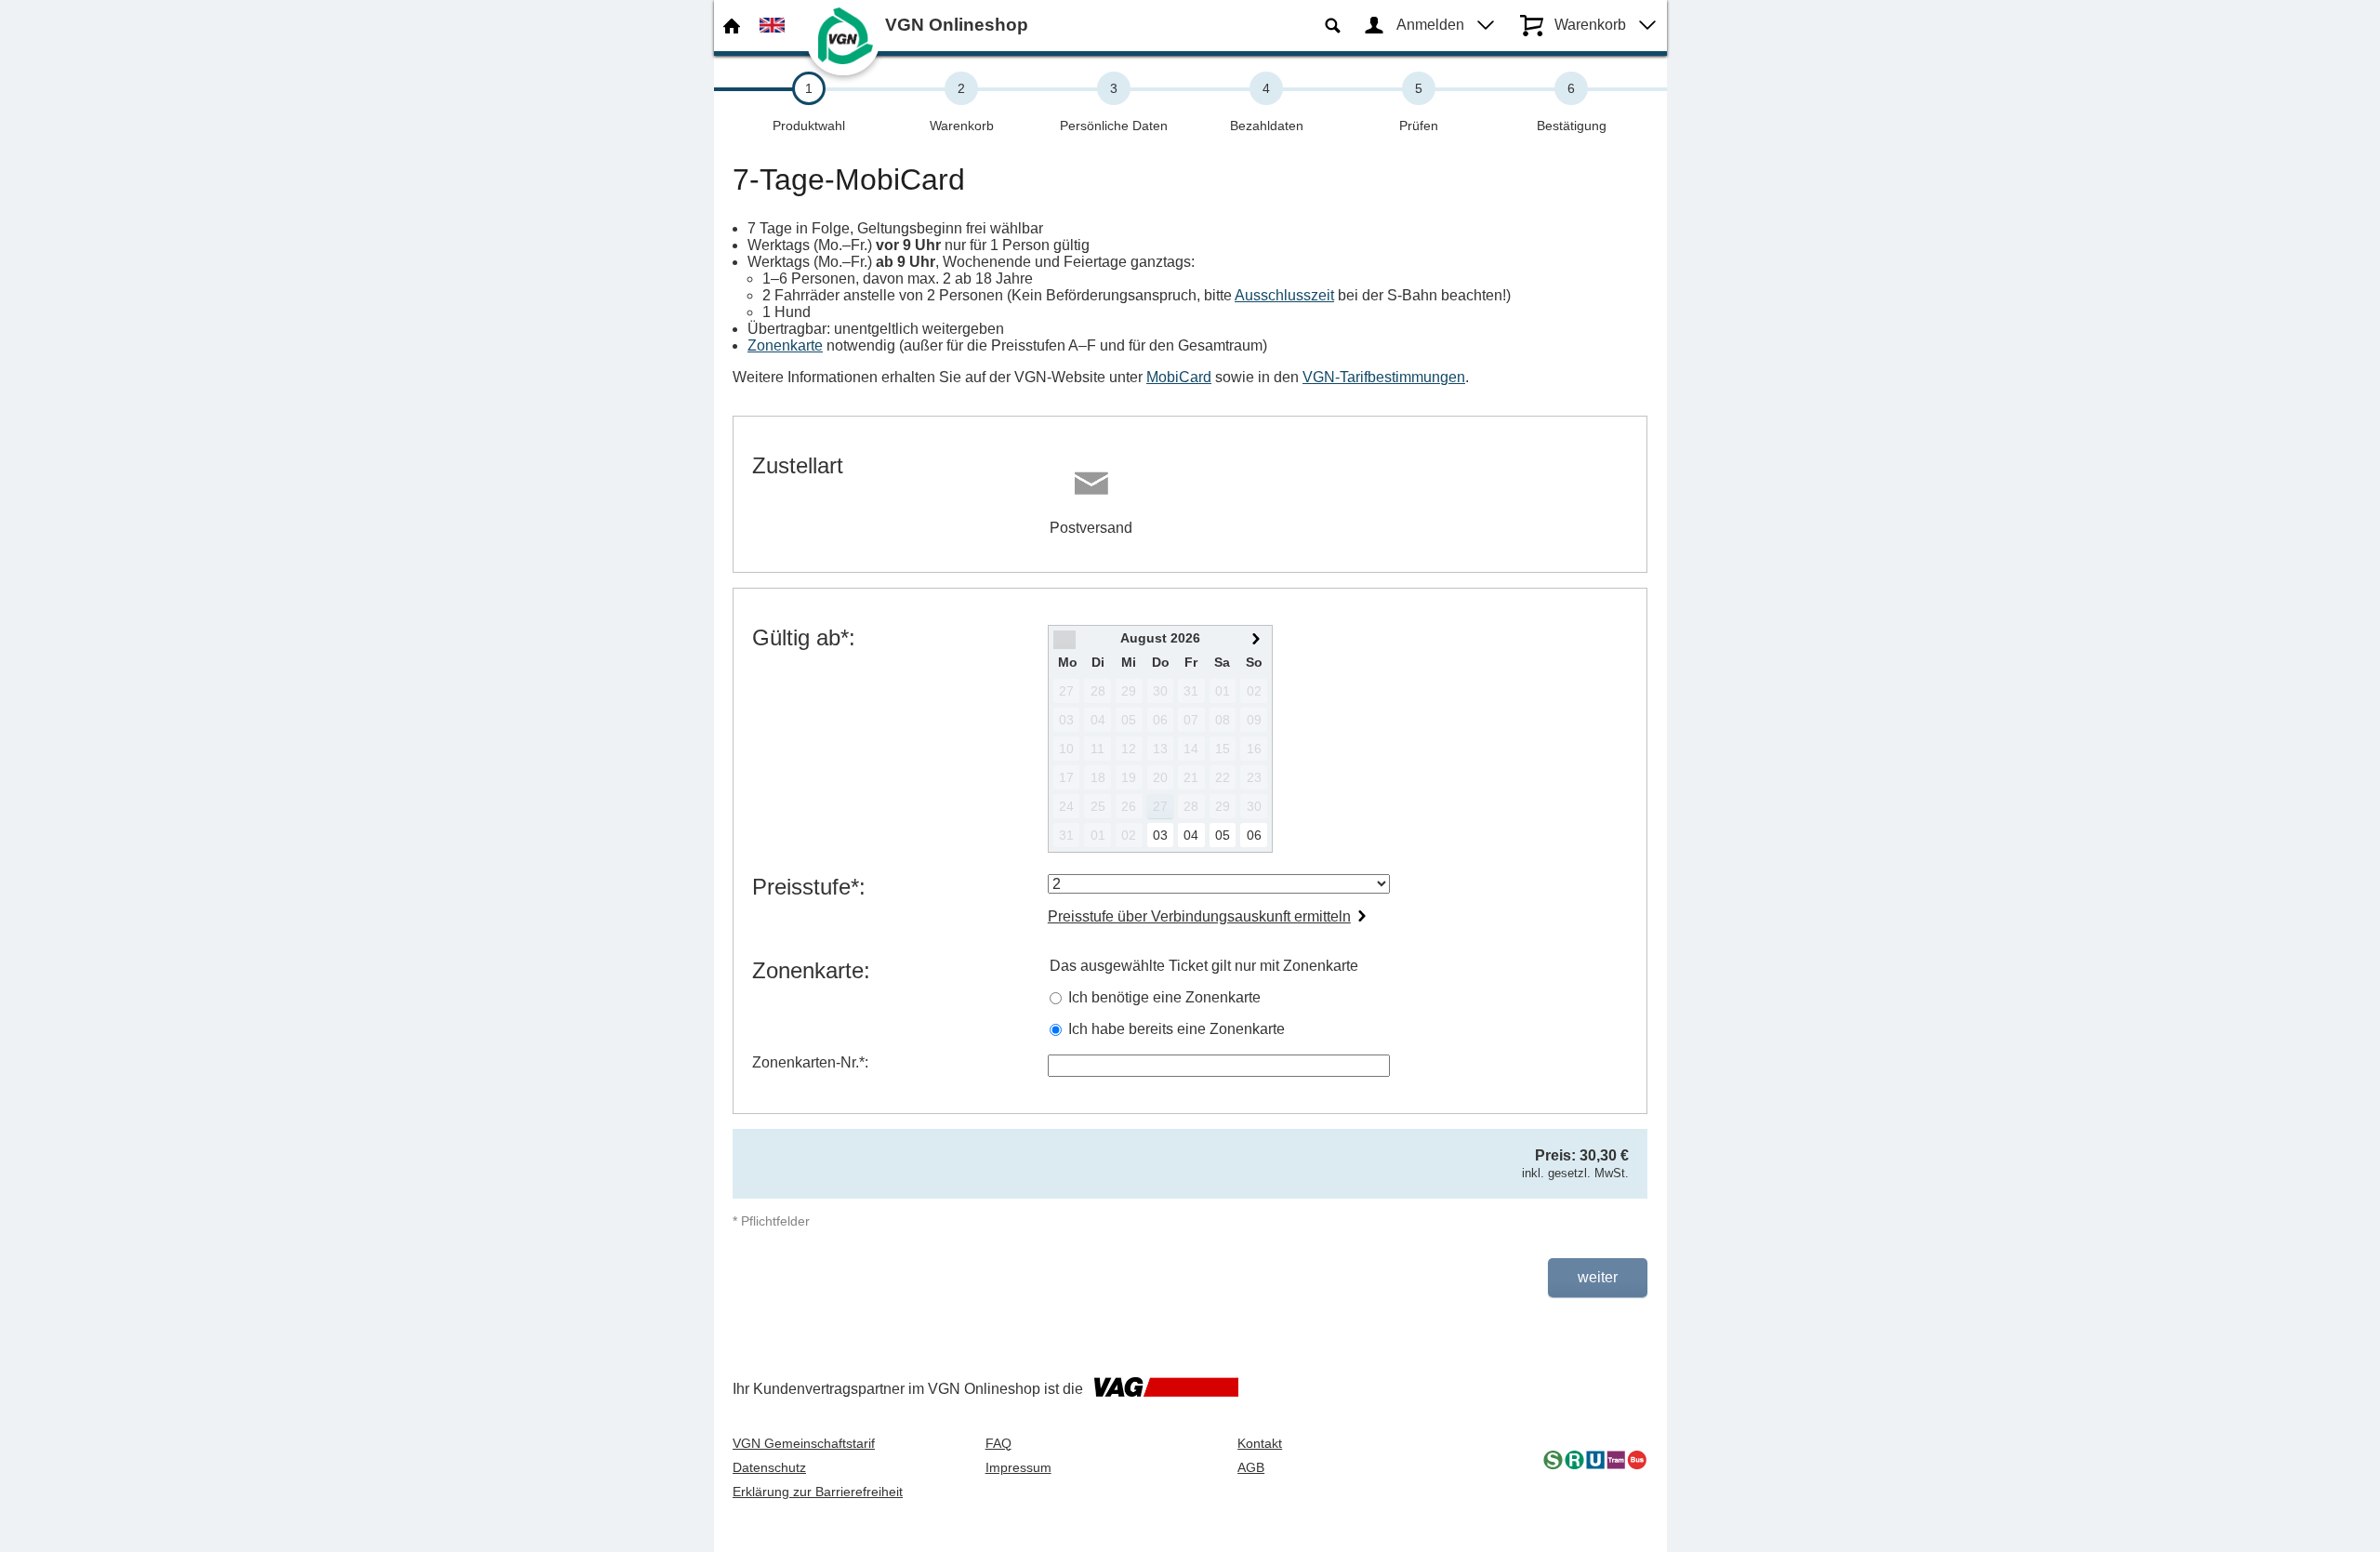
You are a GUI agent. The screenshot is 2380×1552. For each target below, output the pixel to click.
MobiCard (1179, 377)
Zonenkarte (785, 345)
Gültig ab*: (804, 637)
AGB (1251, 1467)
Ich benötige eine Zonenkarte (1164, 997)
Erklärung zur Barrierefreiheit (818, 1492)
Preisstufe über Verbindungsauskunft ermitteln (1199, 916)
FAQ (998, 1443)
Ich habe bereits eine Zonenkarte (1177, 1029)
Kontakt (1260, 1443)
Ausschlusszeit (1284, 295)
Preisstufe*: (809, 887)
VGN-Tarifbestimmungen (1384, 377)
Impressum (1018, 1467)
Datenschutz (769, 1467)
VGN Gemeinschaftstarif (804, 1443)
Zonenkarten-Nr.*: (810, 1062)
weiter (1598, 1277)
